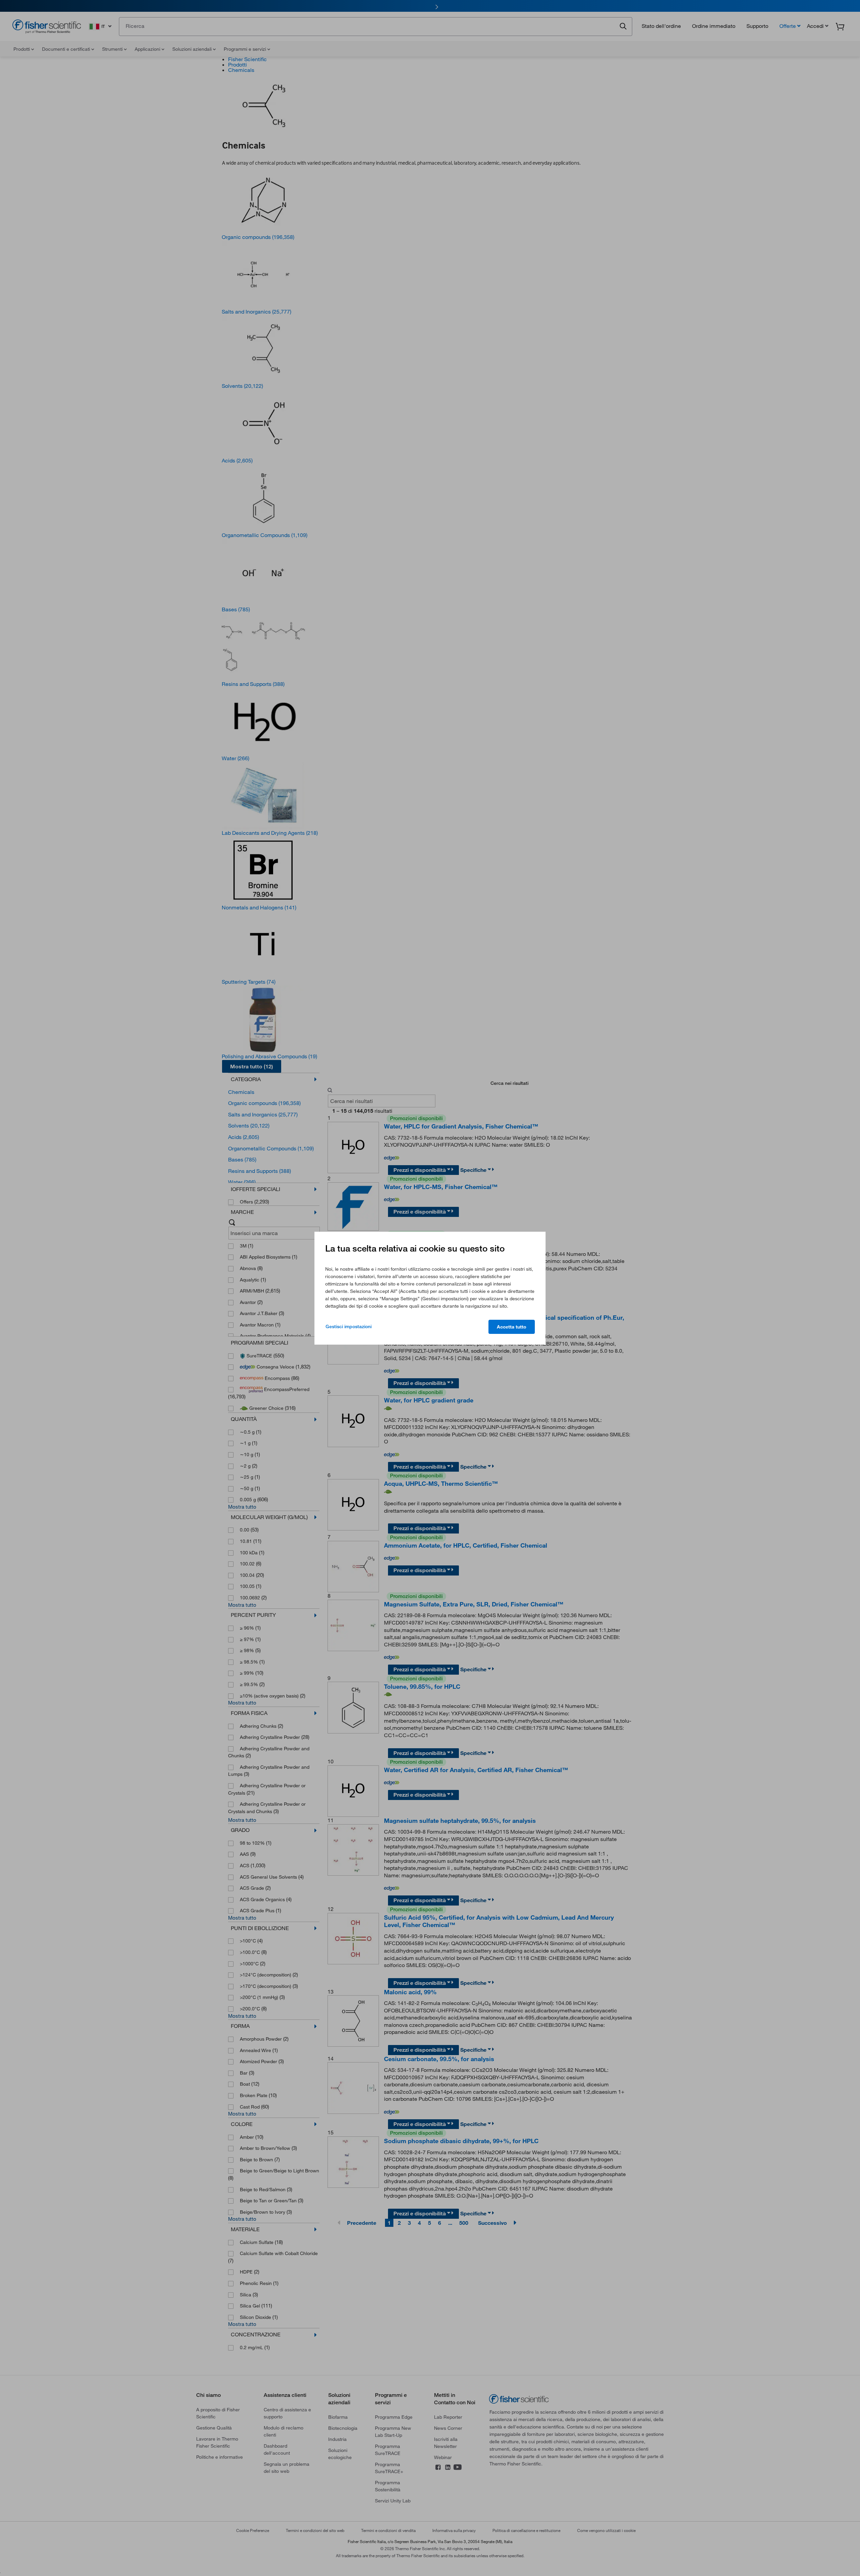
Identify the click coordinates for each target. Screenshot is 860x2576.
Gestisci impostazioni (349, 1326)
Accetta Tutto (512, 1327)
